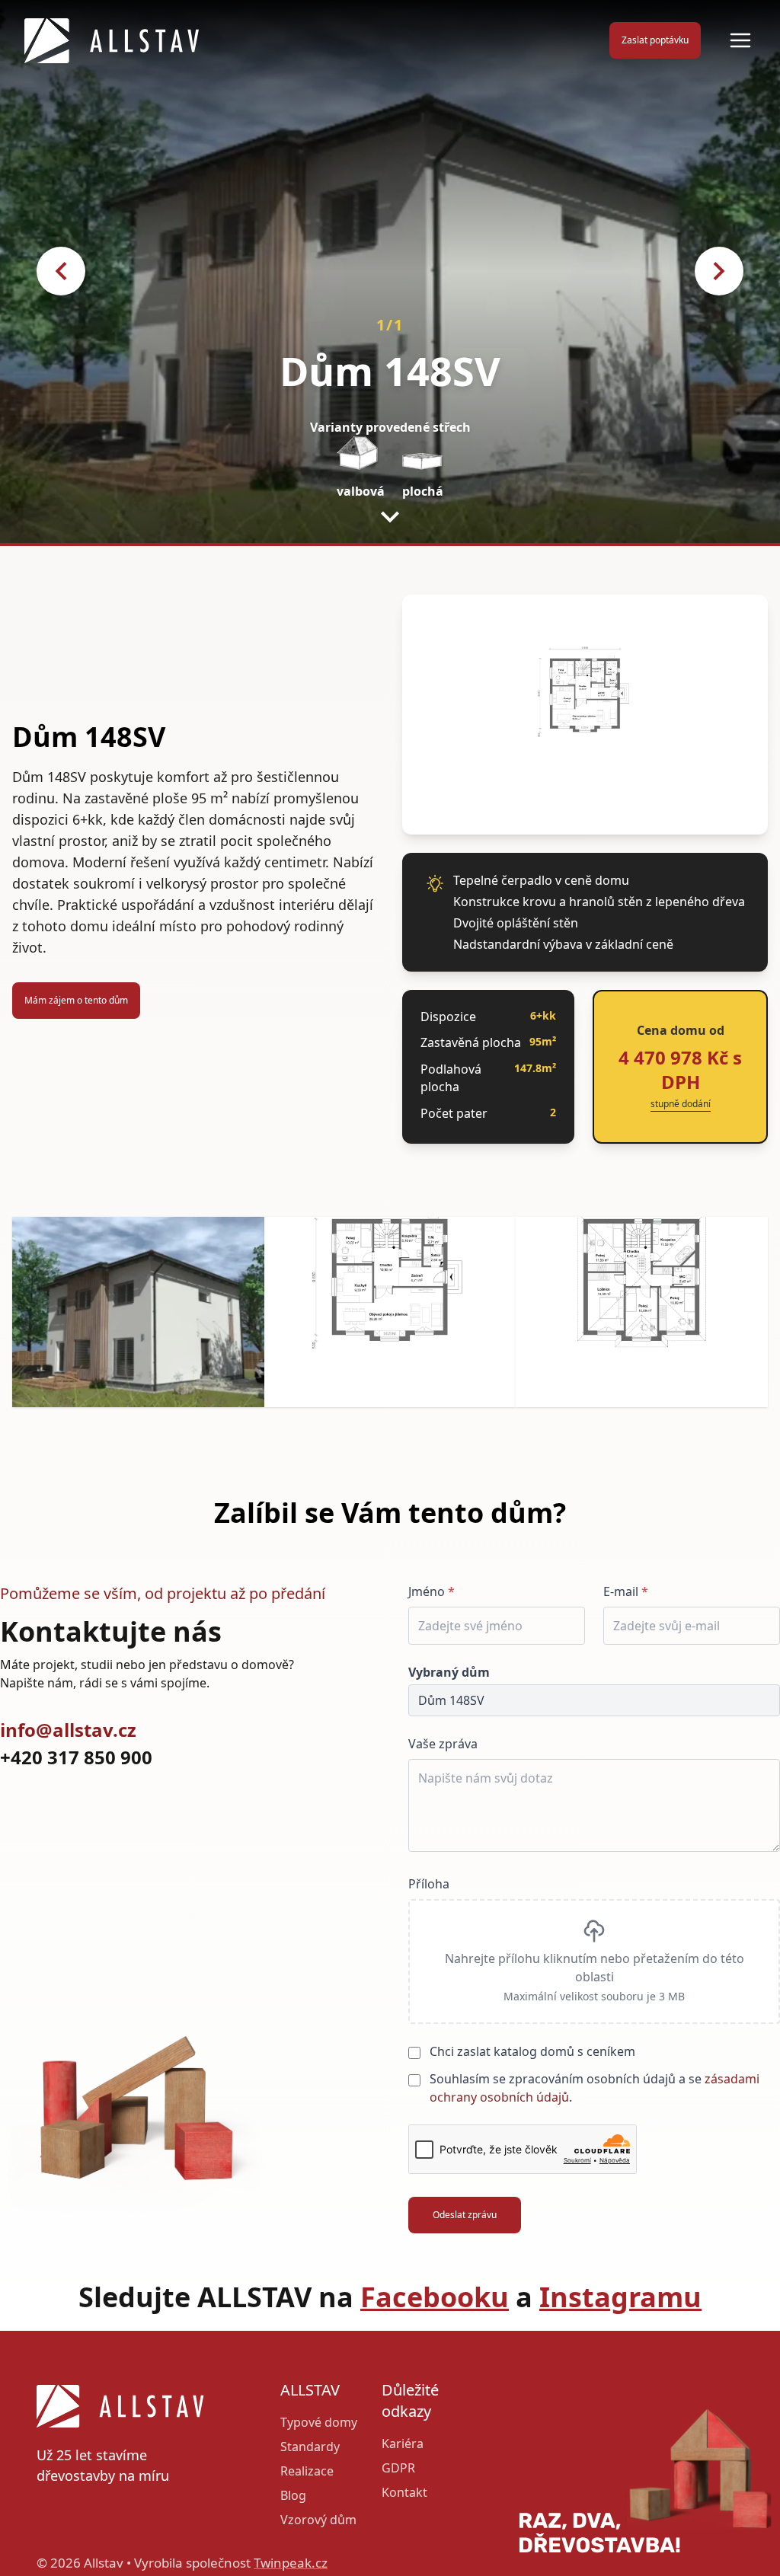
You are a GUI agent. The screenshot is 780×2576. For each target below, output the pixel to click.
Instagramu (620, 2297)
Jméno (432, 1591)
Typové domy (319, 2422)
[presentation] (594, 1962)
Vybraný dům (449, 1672)
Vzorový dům (318, 2520)
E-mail (626, 1591)
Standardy (310, 2447)
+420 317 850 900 (76, 1757)
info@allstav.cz (68, 1730)
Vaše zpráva (443, 1744)
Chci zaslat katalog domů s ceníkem (532, 2051)
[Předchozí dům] (61, 271)
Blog (293, 2495)
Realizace (307, 2471)
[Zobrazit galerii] (138, 1312)
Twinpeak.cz (291, 2563)
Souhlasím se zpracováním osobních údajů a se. (595, 2088)
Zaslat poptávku (655, 40)
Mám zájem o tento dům (76, 1000)
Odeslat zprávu (465, 2215)
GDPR (398, 2468)
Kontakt (404, 2492)
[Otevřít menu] (740, 40)
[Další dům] (719, 271)
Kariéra (403, 2444)
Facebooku (435, 2297)
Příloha (429, 1884)
